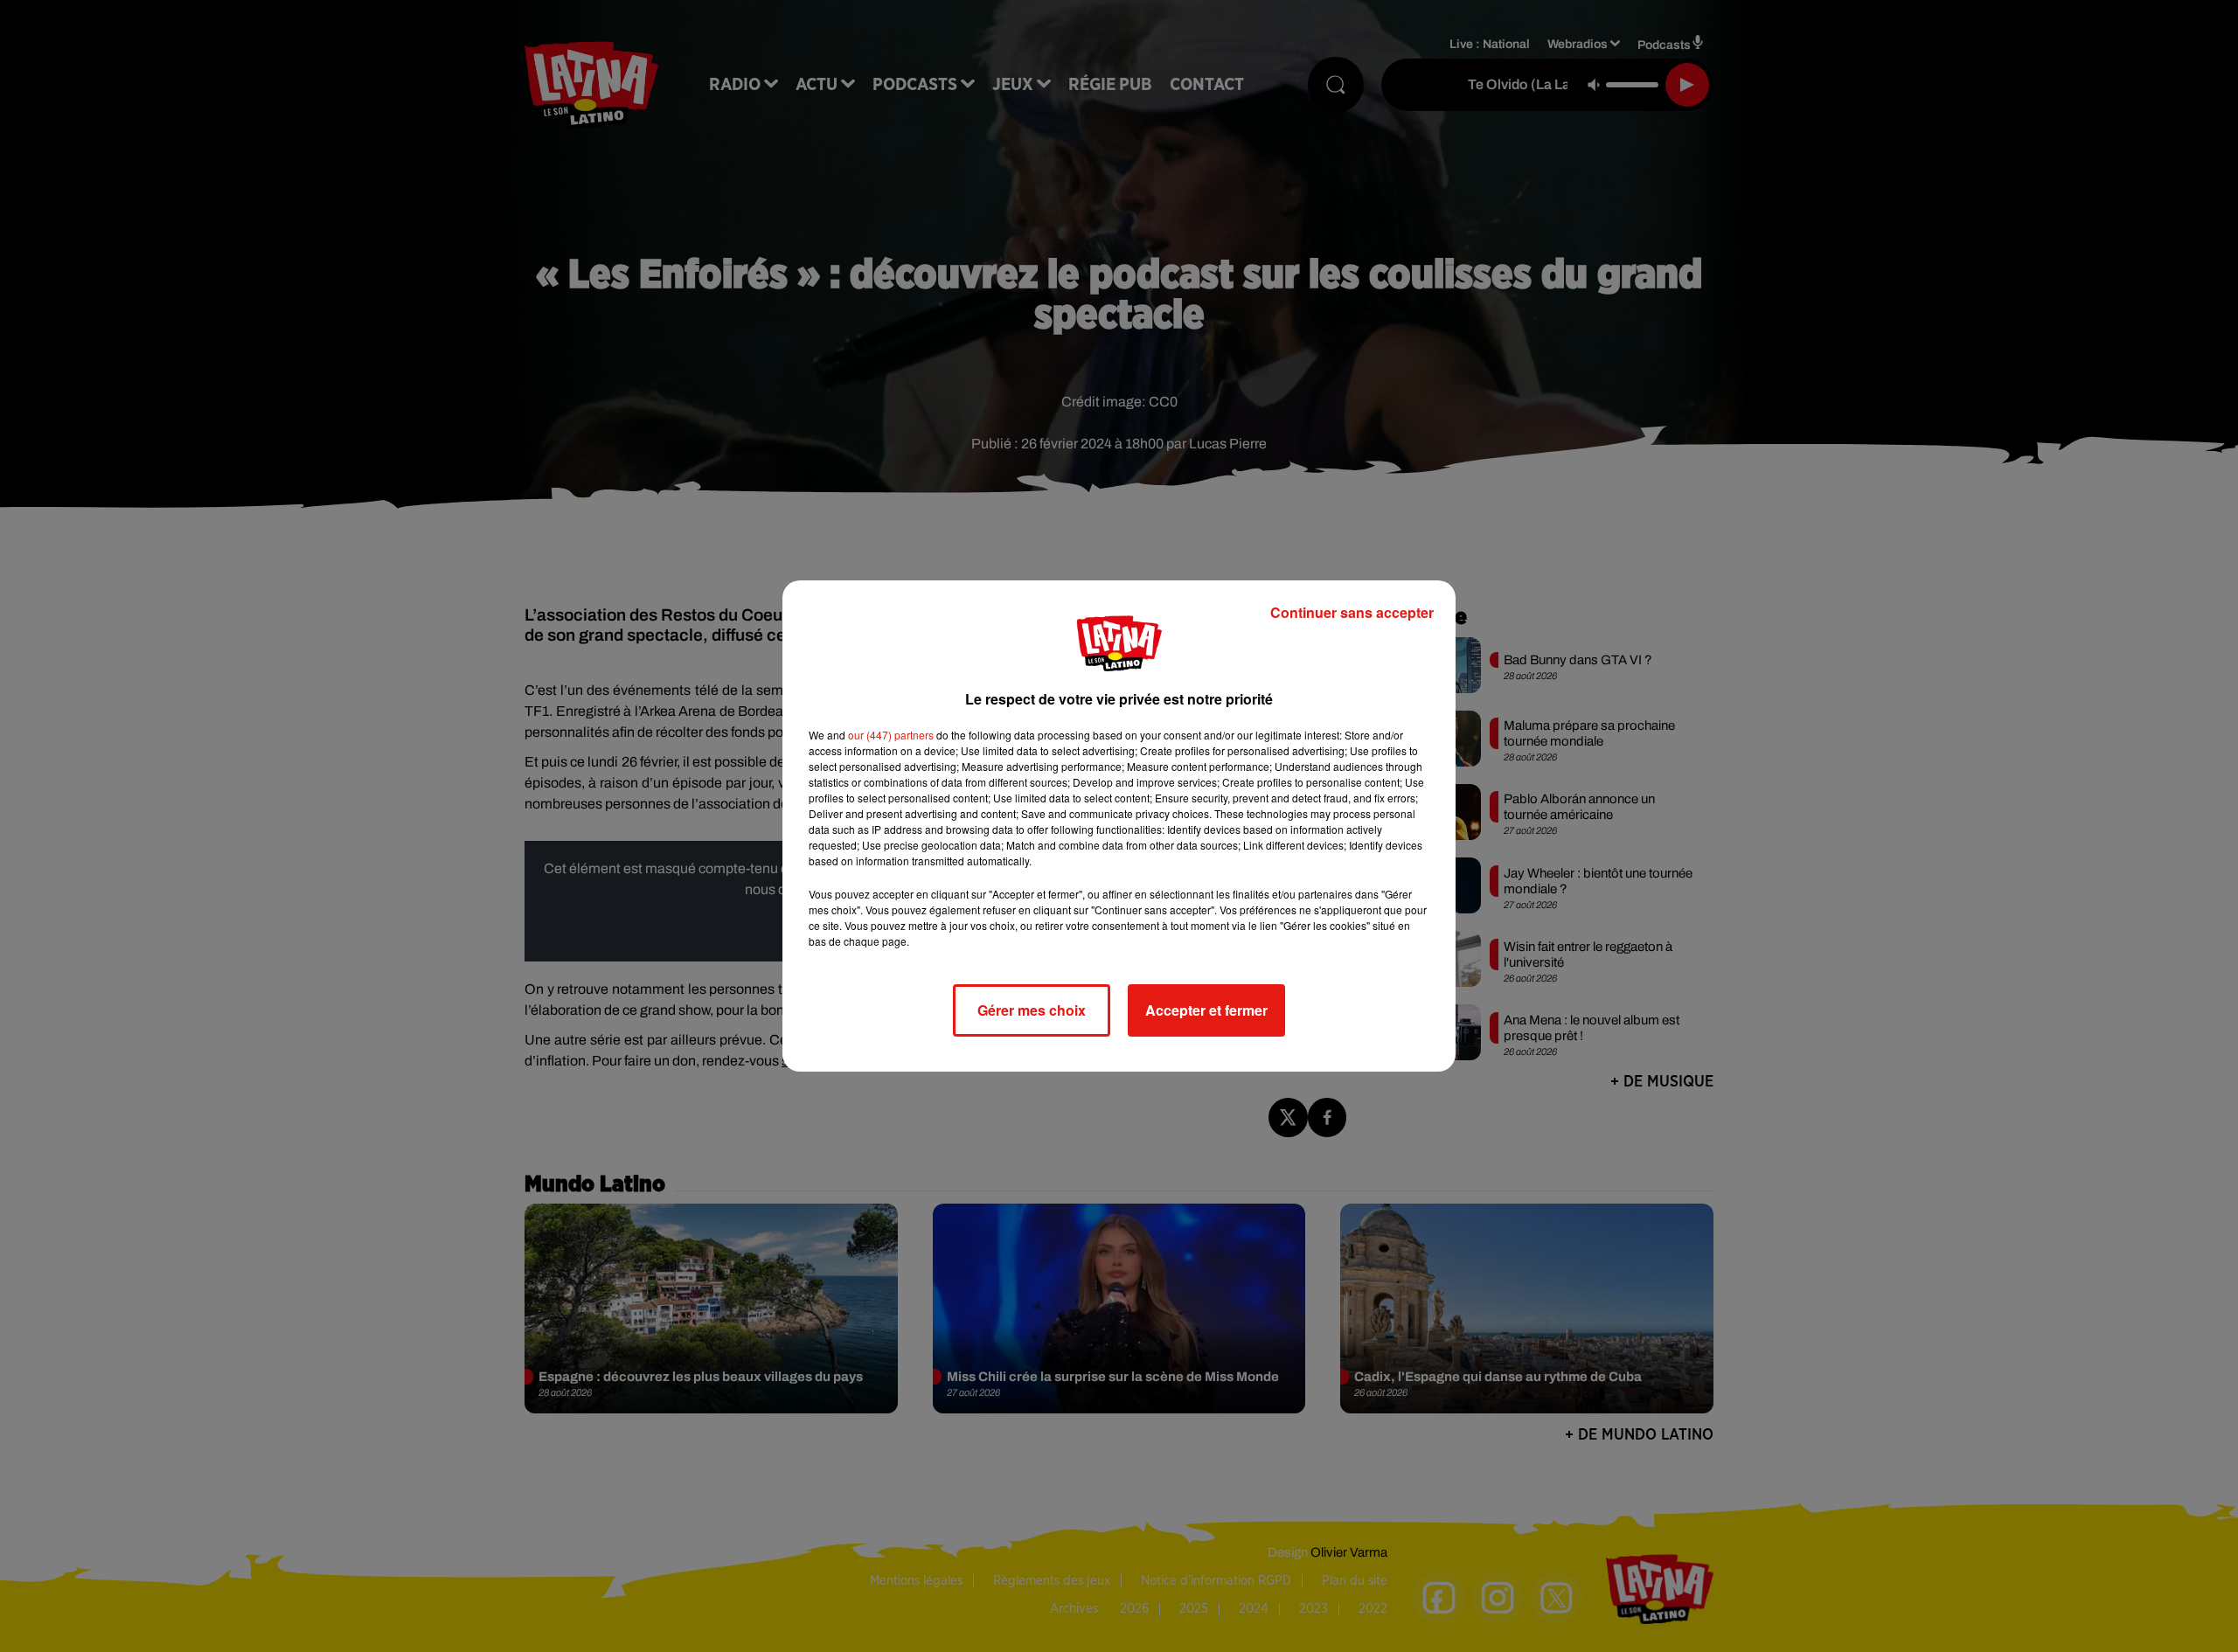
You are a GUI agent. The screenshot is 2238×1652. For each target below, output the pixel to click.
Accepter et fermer (1206, 1010)
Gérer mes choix (1032, 1010)
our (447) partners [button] (891, 735)
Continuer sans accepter (1352, 612)
